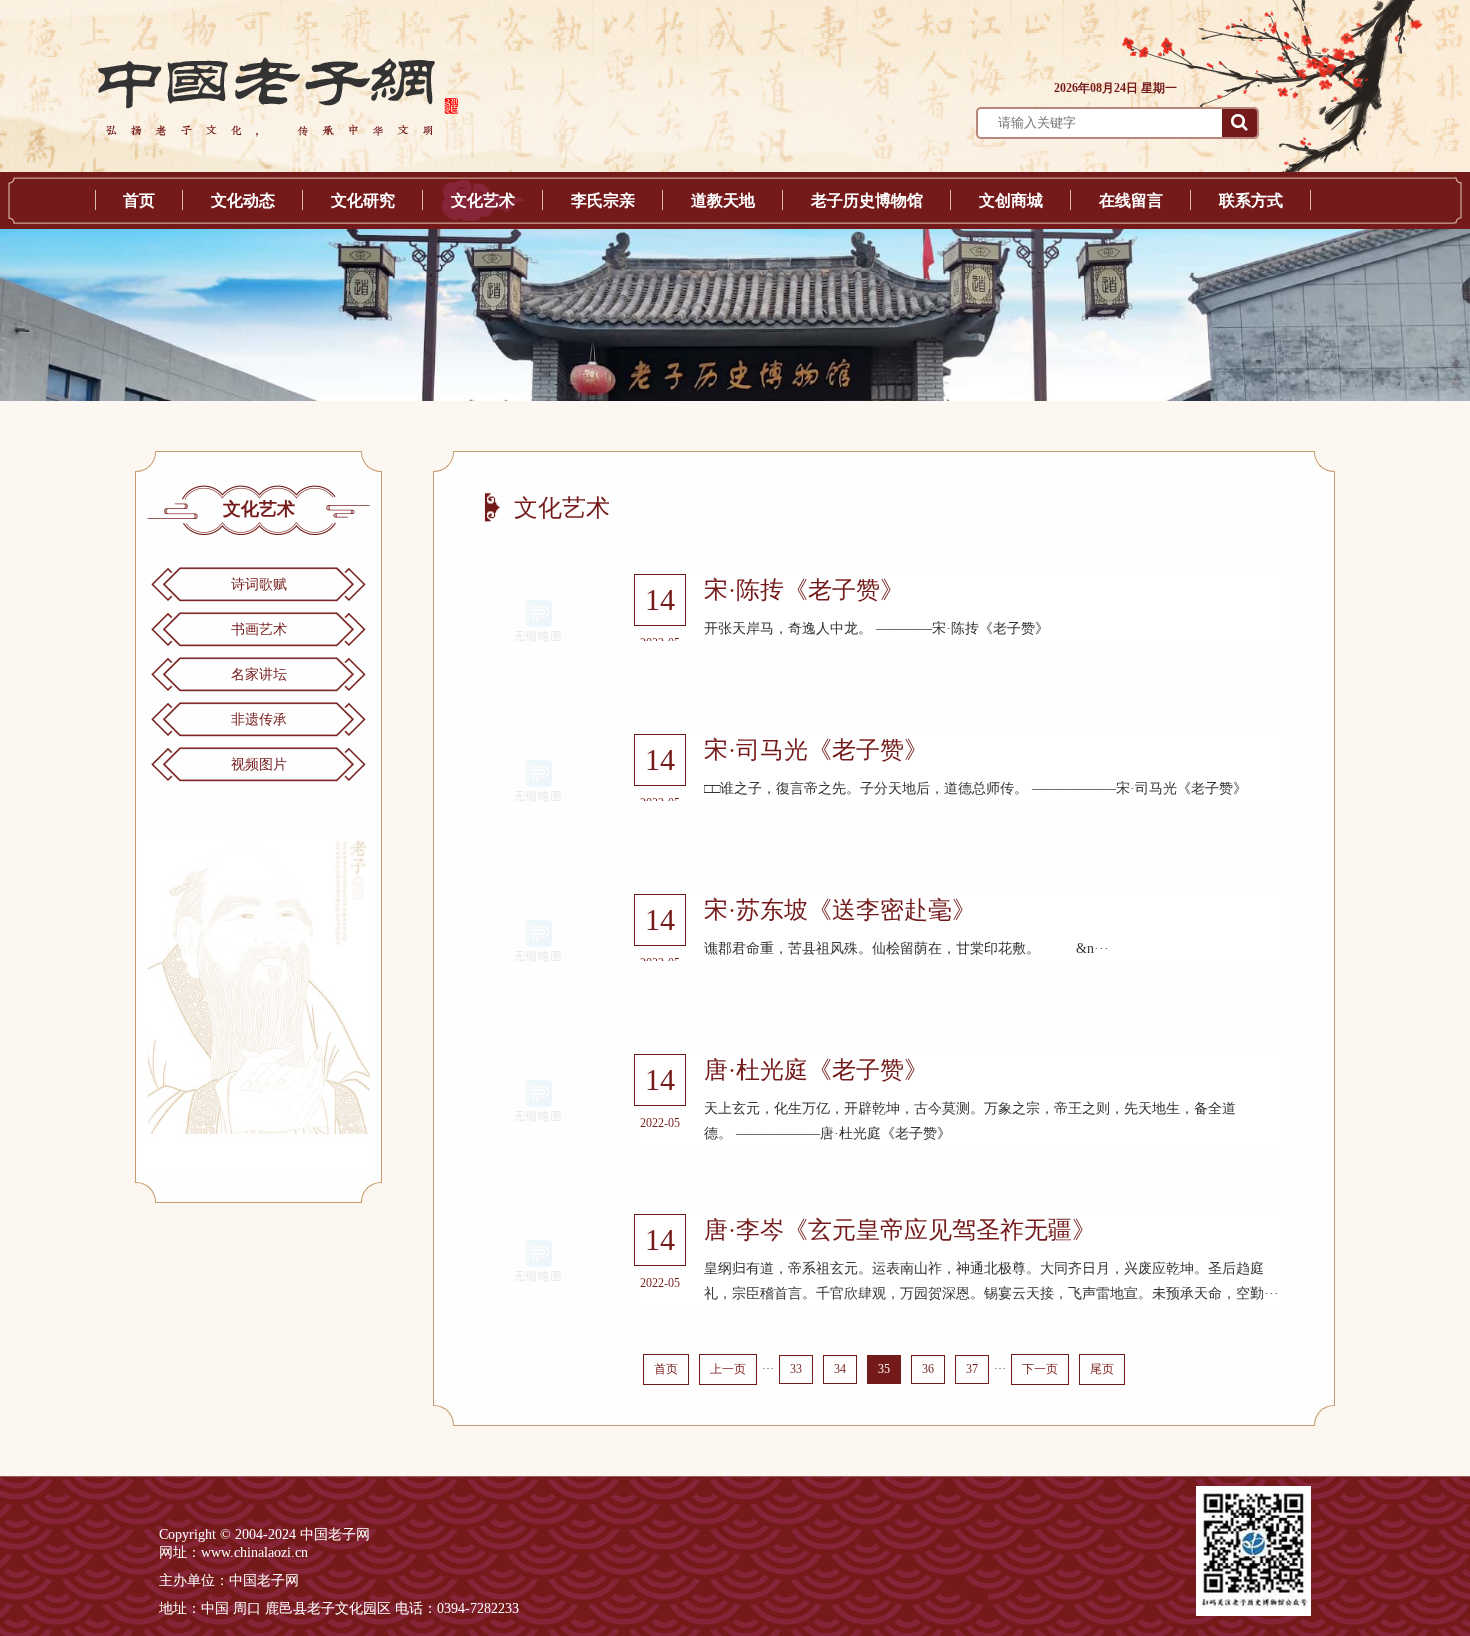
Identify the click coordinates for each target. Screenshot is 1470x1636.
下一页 (1040, 1369)
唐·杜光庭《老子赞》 (816, 1070)
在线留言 (1131, 200)
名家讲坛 (259, 674)
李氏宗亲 (603, 200)
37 (972, 1369)
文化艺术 (483, 200)
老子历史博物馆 (867, 200)
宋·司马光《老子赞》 (816, 750)
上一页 (728, 1369)
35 (884, 1369)
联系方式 (1251, 200)
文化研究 (363, 200)
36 (928, 1369)
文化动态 (243, 200)
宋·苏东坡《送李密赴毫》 (840, 910)
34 (840, 1369)
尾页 (1102, 1369)
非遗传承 (259, 719)
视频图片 (259, 764)
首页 (139, 200)
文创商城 (1011, 200)
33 (796, 1369)
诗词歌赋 (259, 584)
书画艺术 (259, 629)
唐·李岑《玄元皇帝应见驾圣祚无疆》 (900, 1230)
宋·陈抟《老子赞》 (804, 590)
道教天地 (723, 200)
